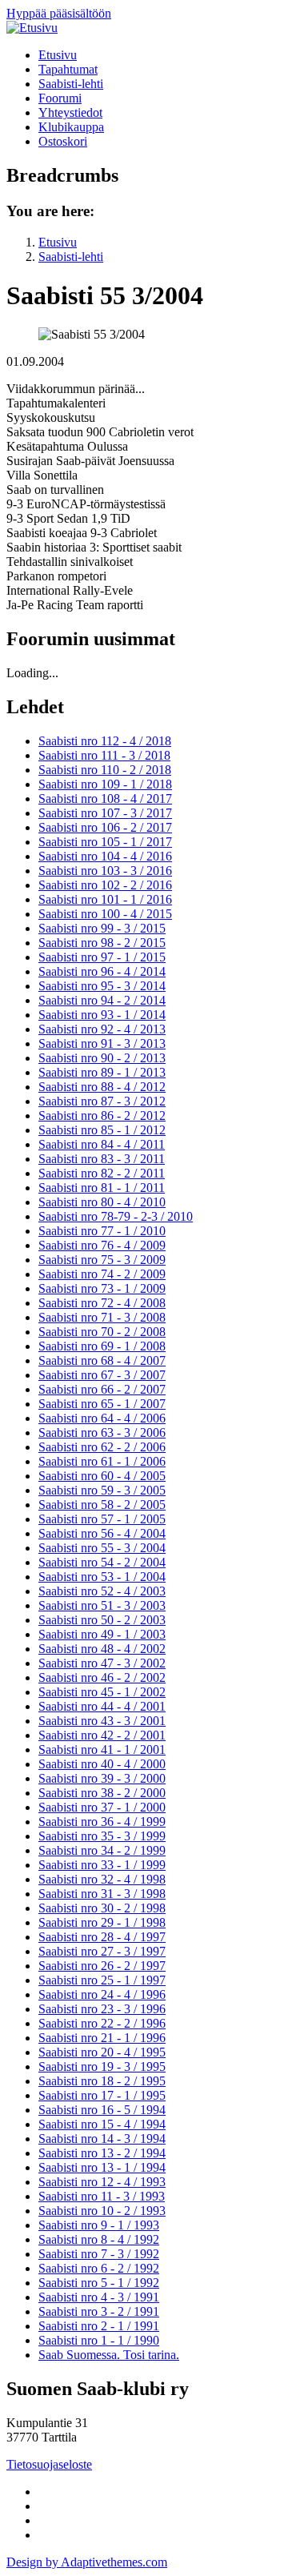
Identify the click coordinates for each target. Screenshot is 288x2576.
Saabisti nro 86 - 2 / (102, 1115)
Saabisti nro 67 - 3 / (102, 1375)
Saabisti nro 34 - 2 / (102, 1850)
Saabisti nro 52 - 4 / (102, 1591)
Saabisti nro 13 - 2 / (102, 2153)
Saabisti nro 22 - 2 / (102, 2023)
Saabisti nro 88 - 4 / (102, 1087)
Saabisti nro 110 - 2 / (105, 770)
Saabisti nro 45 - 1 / (102, 1692)
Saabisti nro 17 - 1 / (102, 2095)
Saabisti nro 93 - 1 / (102, 1015)
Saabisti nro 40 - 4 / (102, 1764)
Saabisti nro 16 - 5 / (102, 2110)
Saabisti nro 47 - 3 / (102, 1663)
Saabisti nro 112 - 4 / (105, 741)
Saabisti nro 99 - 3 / (102, 928)
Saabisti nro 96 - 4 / (102, 971)
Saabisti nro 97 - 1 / (102, 957)
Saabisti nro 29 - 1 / (102, 1922)
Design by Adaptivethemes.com (87, 2562)
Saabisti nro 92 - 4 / (102, 1029)
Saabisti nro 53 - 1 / (102, 1577)
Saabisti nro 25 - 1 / (102, 1980)
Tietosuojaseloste (49, 2464)
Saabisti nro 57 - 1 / (102, 1519)
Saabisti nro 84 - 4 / (102, 1144)
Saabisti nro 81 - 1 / (102, 1188)
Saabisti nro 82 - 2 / (102, 1173)
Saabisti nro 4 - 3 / (99, 2297)
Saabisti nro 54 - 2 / (102, 1562)
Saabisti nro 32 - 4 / (102, 1879)
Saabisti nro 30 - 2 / (102, 1908)
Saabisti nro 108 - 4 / (105, 798)
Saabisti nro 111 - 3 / (104, 755)
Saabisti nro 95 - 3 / (102, 986)
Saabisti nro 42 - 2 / (102, 1735)
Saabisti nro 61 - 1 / (102, 1461)
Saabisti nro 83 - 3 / (102, 1159)
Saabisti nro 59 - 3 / (102, 1490)
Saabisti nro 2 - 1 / (99, 2326)
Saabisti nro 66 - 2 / (102, 1389)
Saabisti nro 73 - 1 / (102, 1288)
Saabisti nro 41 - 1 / (102, 1749)
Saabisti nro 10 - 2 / (102, 2211)
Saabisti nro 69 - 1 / (102, 1346)
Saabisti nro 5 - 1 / (99, 2283)
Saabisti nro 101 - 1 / (105, 899)
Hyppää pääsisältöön (59, 13)
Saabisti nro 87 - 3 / (102, 1101)
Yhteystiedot (70, 112)
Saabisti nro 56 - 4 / (102, 1533)
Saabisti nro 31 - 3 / (102, 1894)
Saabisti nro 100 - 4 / (105, 914)
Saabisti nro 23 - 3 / (102, 2009)
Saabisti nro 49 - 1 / (102, 1634)
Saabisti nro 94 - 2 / (102, 1000)
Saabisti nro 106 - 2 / (105, 827)
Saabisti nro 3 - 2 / (99, 2311)
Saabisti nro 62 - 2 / (102, 1447)
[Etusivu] (32, 28)
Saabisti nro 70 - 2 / (102, 1332)
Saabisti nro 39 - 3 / (102, 1778)
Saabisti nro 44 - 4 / (102, 1706)
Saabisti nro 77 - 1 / (102, 1231)
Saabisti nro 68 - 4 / (102, 1360)
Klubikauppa (71, 127)
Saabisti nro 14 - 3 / (102, 2139)
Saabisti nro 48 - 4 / (102, 1649)
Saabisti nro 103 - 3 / (105, 871)
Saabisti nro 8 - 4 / (99, 2239)
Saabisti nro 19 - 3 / (102, 2066)
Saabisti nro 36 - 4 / (102, 1822)
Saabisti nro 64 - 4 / (102, 1418)
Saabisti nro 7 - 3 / (99, 2254)
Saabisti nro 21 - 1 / (102, 2038)
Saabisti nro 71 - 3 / (102, 1317)
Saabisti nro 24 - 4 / (102, 1994)
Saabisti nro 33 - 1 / (102, 1865)
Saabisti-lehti (71, 84)
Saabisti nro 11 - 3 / (102, 2196)
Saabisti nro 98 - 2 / (102, 943)
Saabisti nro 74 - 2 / (102, 1274)
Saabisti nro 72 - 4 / (102, 1303)
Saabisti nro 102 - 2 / (105, 885)
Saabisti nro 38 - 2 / (102, 1793)
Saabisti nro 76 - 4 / (102, 1245)
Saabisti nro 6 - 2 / (99, 2268)
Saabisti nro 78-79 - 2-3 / (116, 1216)
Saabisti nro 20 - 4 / (102, 2052)
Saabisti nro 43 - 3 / (102, 1721)
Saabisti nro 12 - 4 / (102, 2182)
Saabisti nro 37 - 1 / (102, 1807)
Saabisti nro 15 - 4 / (102, 2124)
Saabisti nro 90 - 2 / (102, 1058)
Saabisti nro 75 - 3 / (102, 1260)
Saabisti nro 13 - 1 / (102, 2167)
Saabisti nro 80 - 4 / (102, 1202)
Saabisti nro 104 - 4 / (105, 856)
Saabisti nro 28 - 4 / (102, 1937)
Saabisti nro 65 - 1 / (102, 1404)
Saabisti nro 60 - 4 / (102, 1476)
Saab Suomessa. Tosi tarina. (109, 2355)
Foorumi (60, 98)
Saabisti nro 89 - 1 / (102, 1072)
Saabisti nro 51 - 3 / (102, 1605)
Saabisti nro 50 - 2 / (102, 1620)
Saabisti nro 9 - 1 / (99, 2225)
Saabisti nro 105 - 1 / (105, 842)
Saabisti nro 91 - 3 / (102, 1043)
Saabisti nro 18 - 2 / (102, 2081)
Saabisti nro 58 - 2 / (102, 1505)
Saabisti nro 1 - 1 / (99, 2340)
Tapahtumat (68, 69)
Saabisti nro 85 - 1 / (102, 1130)
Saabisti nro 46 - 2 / (102, 1677)
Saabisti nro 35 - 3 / (102, 1836)
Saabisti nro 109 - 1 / (105, 784)
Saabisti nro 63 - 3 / (102, 1432)
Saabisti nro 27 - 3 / (102, 1951)
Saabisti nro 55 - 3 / (102, 1548)
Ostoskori (63, 141)
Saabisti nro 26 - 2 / (102, 1966)
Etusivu (58, 55)
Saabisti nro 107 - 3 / (105, 813)
